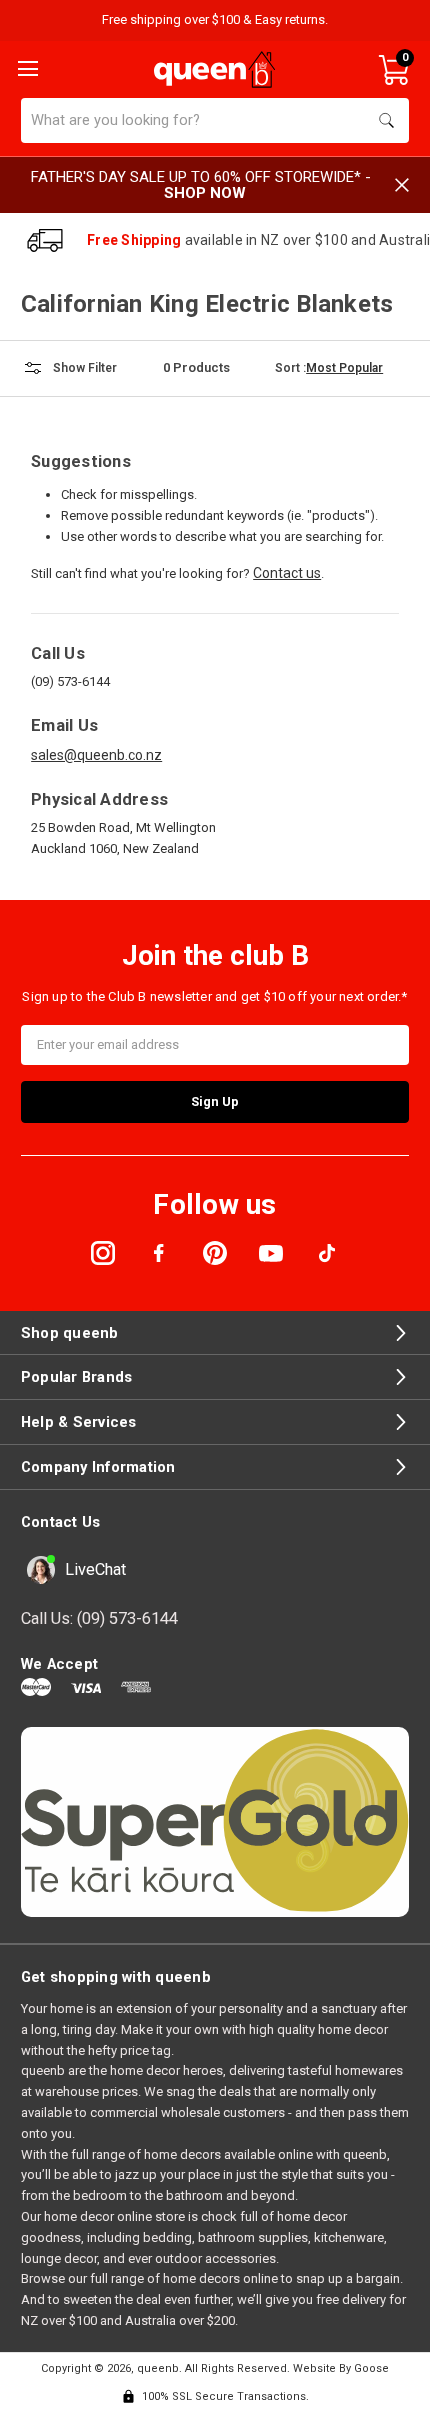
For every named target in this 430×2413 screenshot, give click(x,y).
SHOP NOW (205, 193)
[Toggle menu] (26, 67)
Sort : (290, 368)
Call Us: (99, 1618)
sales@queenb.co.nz (96, 755)
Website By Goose (341, 2368)
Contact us (287, 573)
